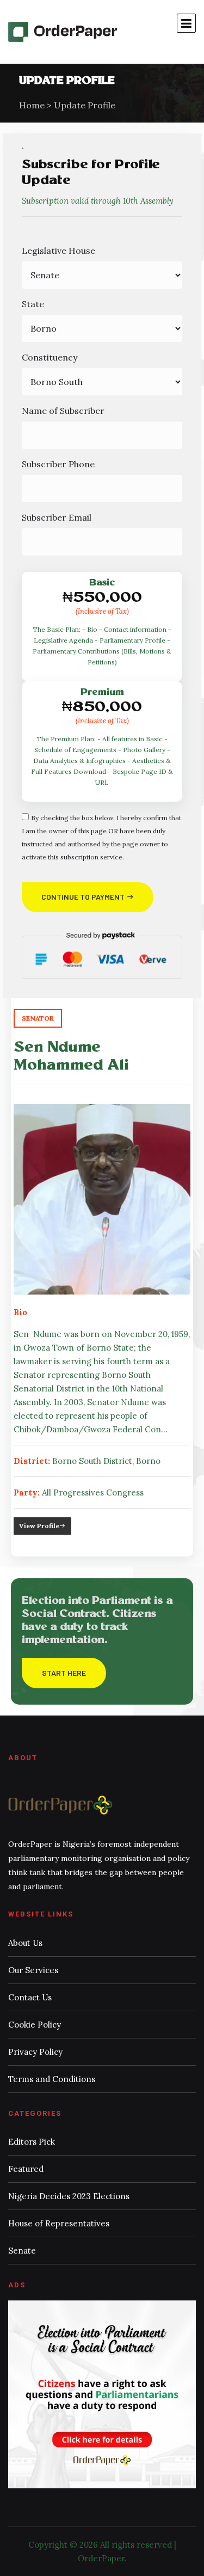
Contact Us (30, 1997)
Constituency (50, 357)
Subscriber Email (57, 517)
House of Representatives (59, 2223)
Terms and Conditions (52, 2079)
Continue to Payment (84, 897)
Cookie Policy (35, 2025)
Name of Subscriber (63, 411)
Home (32, 105)
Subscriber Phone (58, 464)
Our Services (33, 1970)
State (33, 304)
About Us (25, 1943)
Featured (26, 2169)
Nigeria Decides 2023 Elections (69, 2196)
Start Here (64, 1673)
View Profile (39, 1526)
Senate (22, 2251)
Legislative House (58, 251)
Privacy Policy (35, 2052)
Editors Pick (32, 2142)
